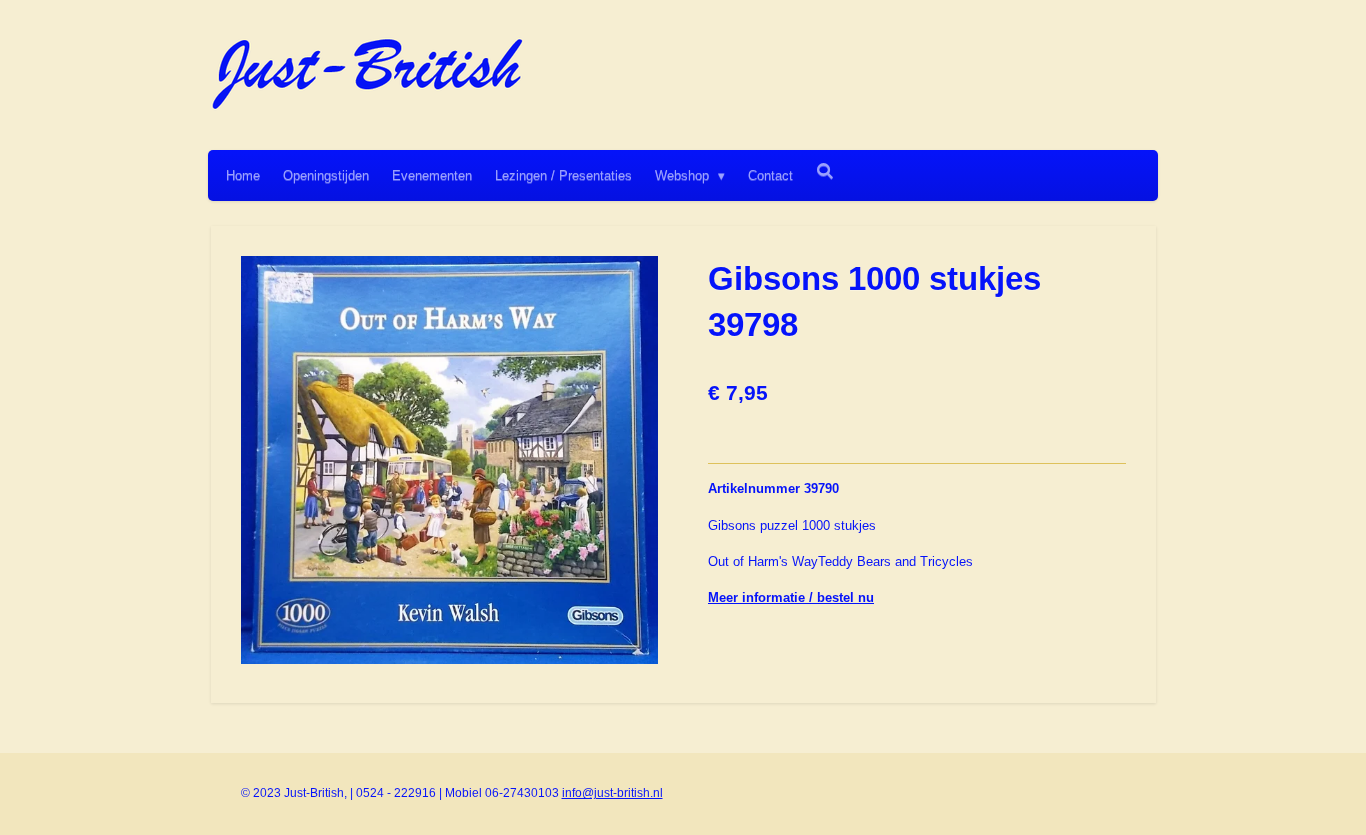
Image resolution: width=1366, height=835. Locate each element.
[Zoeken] (825, 171)
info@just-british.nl (612, 793)
